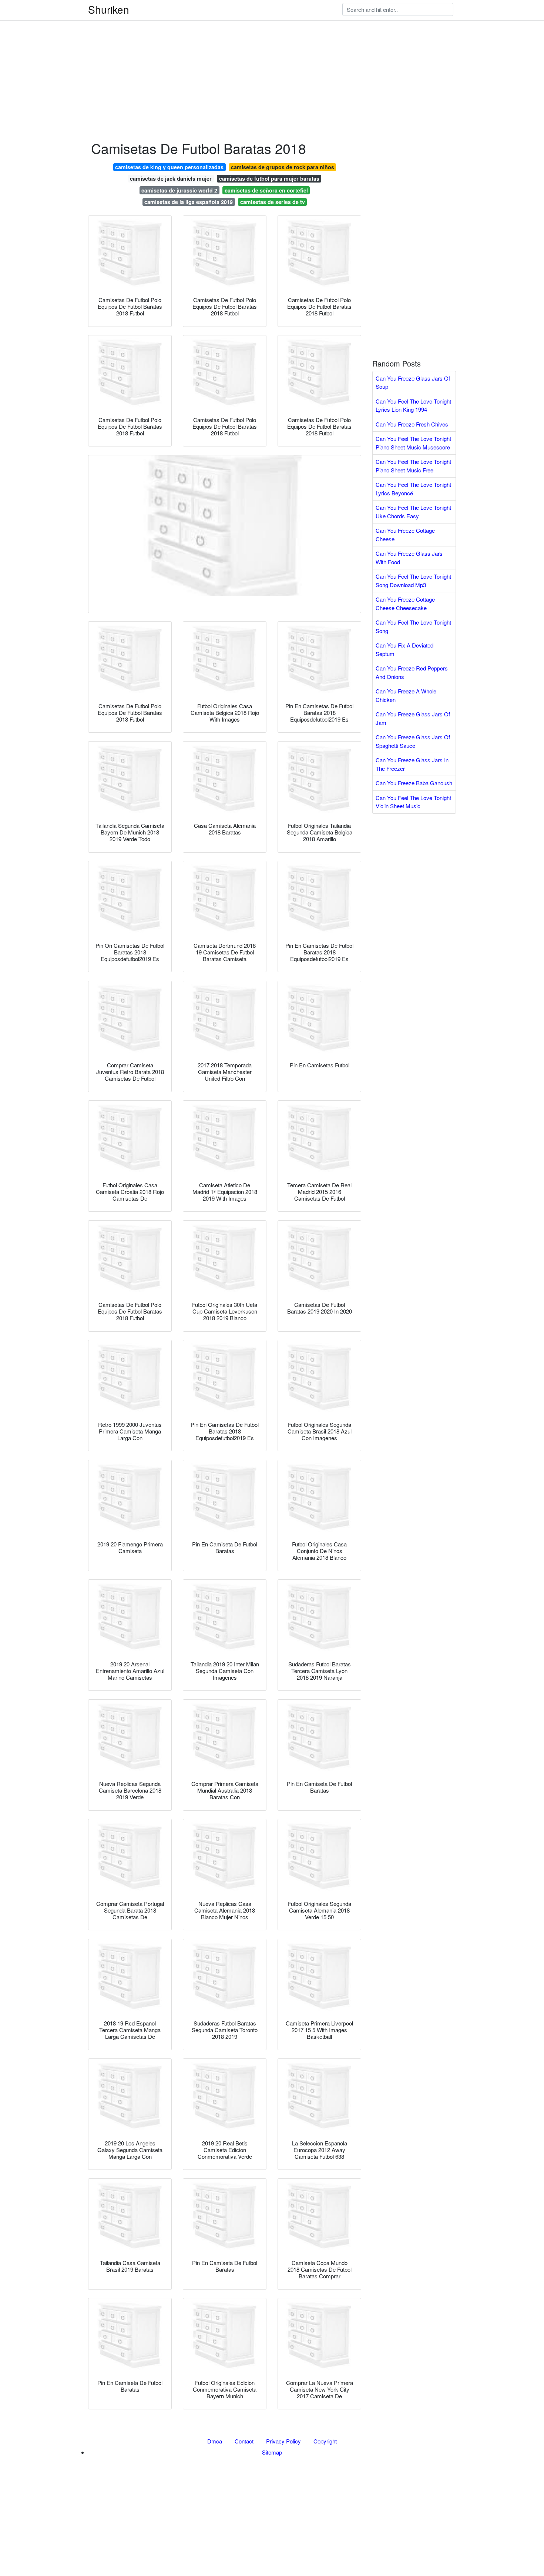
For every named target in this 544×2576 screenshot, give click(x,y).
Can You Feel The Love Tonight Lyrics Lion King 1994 (413, 405)
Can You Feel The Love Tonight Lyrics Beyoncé (413, 489)
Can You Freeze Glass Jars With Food (409, 558)
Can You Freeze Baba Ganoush (414, 783)
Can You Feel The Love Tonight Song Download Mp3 (413, 581)
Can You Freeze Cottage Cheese (405, 535)
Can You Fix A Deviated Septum (404, 649)
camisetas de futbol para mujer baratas (269, 178)
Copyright (325, 2441)
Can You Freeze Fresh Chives (412, 424)
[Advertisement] (222, 52)
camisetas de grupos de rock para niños (283, 167)
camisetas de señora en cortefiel (266, 190)
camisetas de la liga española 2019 (189, 202)
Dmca (215, 2441)
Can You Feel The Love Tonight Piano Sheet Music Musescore (413, 443)
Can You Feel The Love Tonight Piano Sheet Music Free (413, 466)
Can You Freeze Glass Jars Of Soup (413, 382)
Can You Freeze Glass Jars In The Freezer (412, 764)
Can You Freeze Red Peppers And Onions (412, 672)
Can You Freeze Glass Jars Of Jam (413, 718)
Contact (244, 2441)
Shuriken (109, 9)
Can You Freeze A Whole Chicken (406, 695)
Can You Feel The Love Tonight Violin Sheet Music (413, 802)
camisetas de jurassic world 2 (179, 190)
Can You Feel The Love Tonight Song (413, 626)
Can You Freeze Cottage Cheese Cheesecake (405, 603)
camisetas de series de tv (273, 202)
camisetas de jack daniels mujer (171, 178)
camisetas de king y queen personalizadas (169, 167)
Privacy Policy (283, 2441)
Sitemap (272, 2452)
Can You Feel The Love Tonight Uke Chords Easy (413, 512)
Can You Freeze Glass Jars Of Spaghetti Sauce (413, 741)
